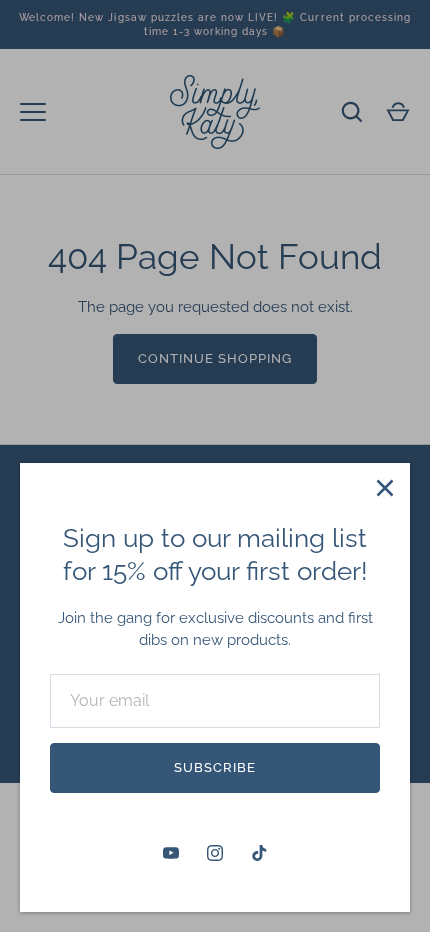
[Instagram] (215, 853)
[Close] (385, 488)
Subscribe (215, 767)
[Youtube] (171, 853)
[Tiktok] (259, 853)
